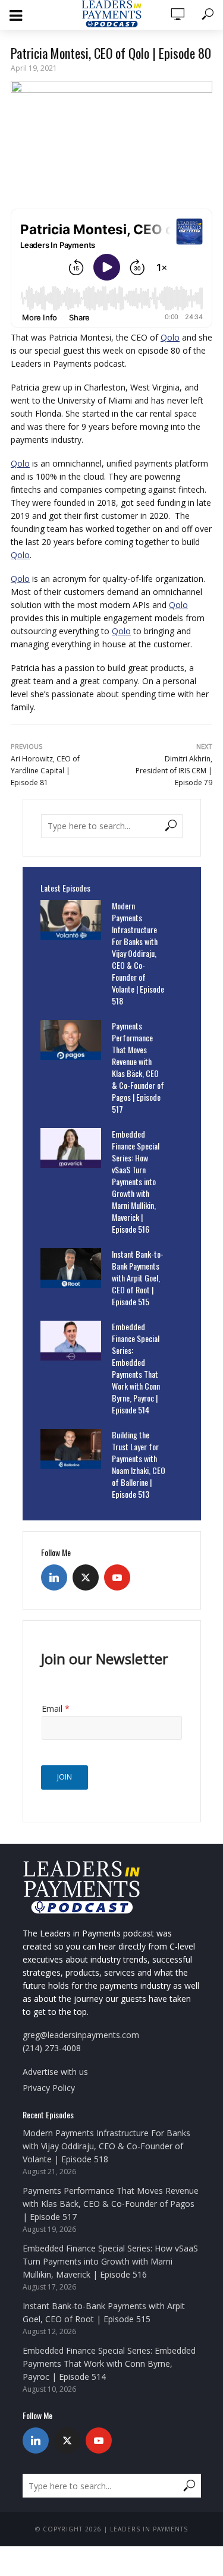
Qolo (170, 337)
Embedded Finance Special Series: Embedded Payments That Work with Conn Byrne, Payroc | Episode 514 (136, 1368)
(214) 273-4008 (52, 2048)
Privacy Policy (49, 2088)
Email (56, 1709)
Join (65, 1777)
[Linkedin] (54, 1577)
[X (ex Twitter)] (86, 1577)
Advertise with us (55, 2072)
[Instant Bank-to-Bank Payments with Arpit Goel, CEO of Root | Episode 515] (71, 1268)
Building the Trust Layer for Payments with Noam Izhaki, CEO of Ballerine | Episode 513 (139, 1465)
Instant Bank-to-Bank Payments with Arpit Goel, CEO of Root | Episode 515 (138, 1278)
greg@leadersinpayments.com (81, 2035)
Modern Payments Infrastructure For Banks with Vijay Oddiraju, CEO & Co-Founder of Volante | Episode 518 (138, 953)
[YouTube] (117, 1577)
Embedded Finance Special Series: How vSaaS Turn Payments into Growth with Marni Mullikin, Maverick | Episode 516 (136, 1182)
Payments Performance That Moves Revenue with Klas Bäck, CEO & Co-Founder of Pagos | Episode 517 (138, 1067)
